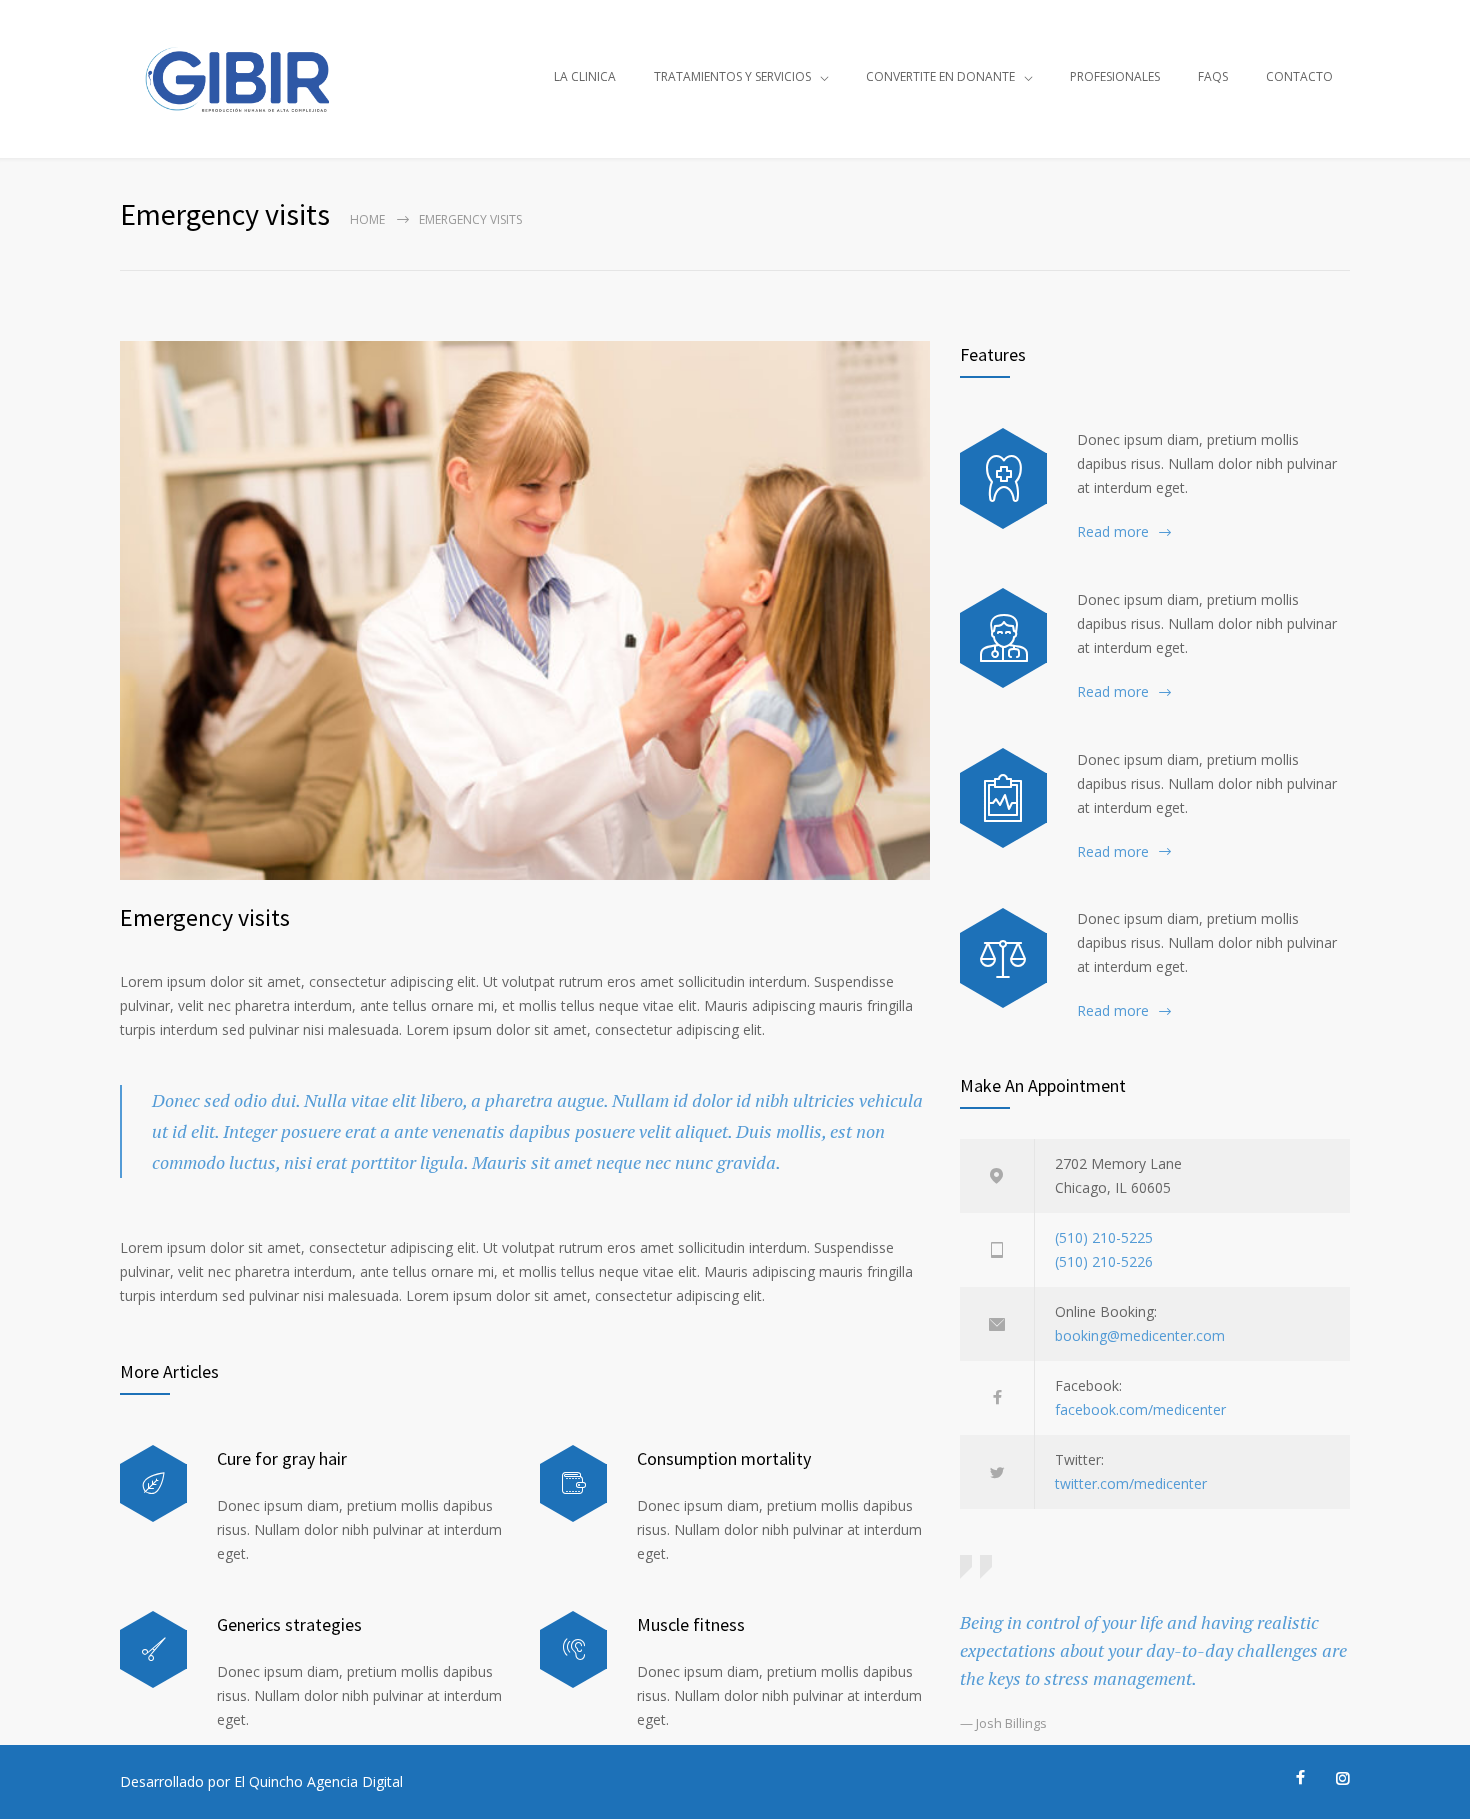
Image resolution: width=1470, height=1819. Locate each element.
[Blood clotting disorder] (1003, 478)
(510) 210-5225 (1104, 1237)
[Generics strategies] (153, 1649)
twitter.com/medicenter (1131, 1483)
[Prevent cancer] (1003, 958)
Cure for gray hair (282, 1458)
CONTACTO (1299, 76)
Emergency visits (205, 917)
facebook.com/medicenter (1140, 1409)
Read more (1113, 531)
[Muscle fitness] (573, 1649)
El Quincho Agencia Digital (318, 1781)
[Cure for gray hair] (153, 1483)
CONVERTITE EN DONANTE (940, 76)
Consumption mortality (724, 1458)
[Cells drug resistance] (1003, 638)
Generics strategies (289, 1624)
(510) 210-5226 (1104, 1261)
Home (367, 219)
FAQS (1213, 76)
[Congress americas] (1003, 798)
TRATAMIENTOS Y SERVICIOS (732, 76)
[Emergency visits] (525, 610)
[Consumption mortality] (573, 1483)
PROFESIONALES (1115, 76)
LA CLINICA (585, 76)
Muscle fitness (691, 1624)
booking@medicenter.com (1140, 1335)
